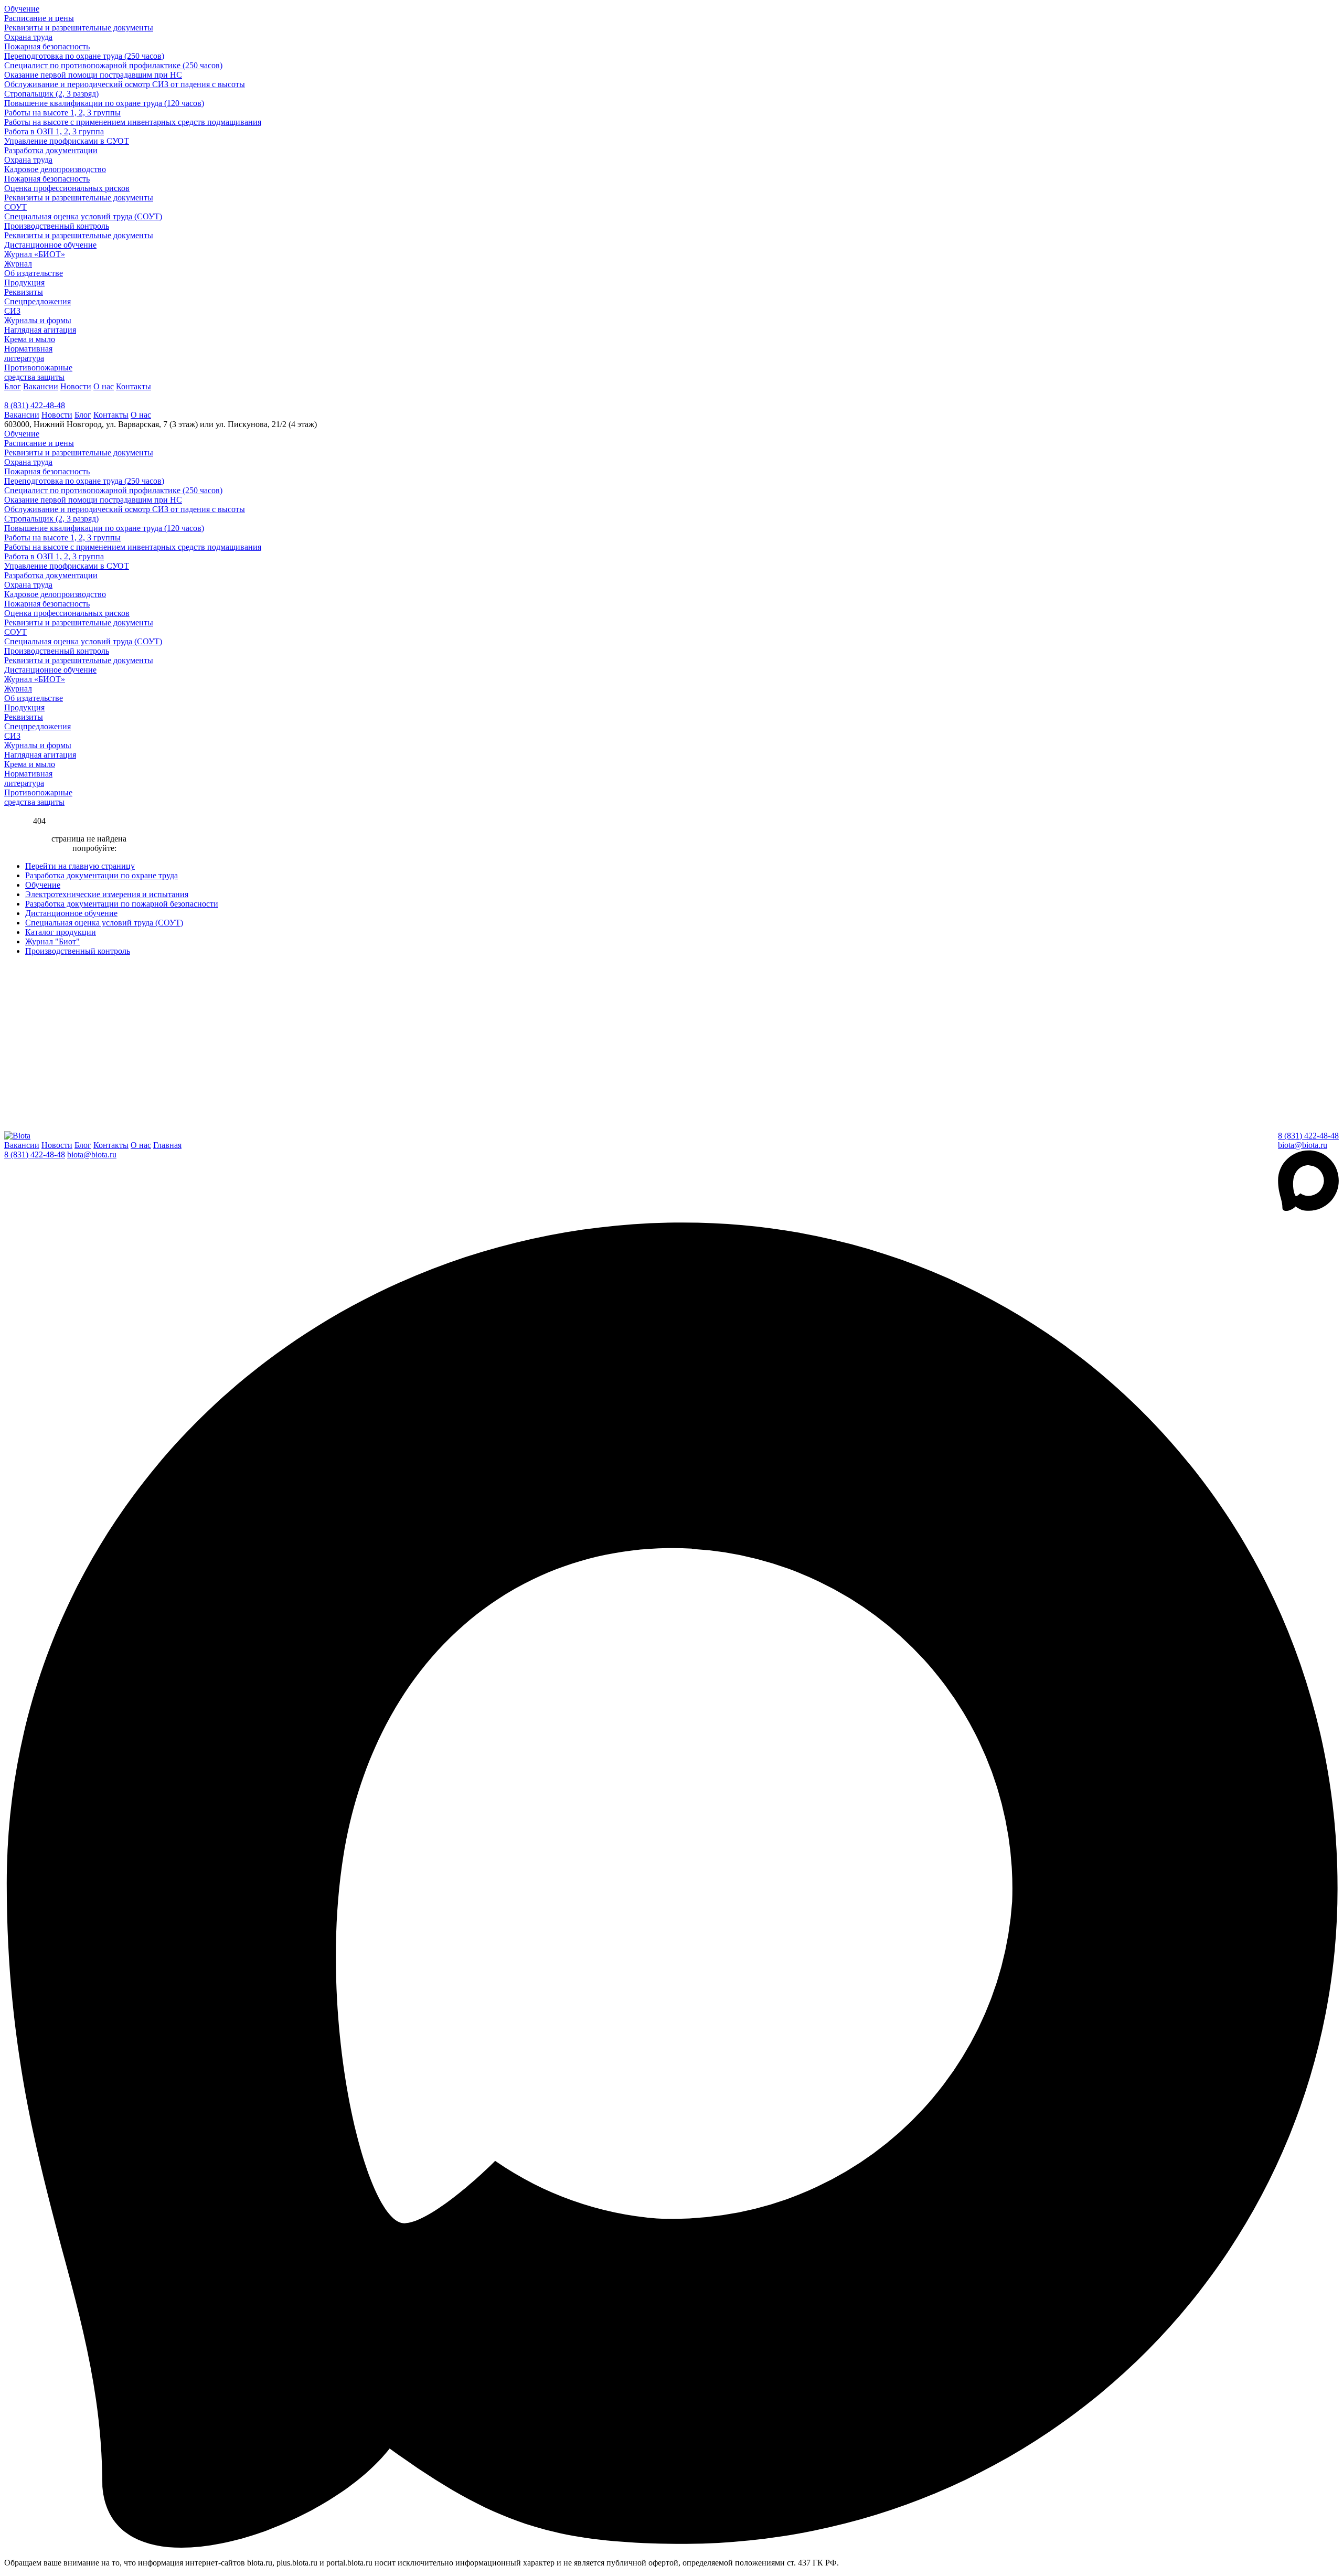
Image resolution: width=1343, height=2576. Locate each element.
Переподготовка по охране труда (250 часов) (84, 56)
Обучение (22, 9)
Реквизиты (24, 292)
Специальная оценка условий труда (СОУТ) (83, 216)
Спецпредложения (38, 301)
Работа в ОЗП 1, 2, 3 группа (54, 131)
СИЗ (12, 311)
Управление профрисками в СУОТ (67, 141)
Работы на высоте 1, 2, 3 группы (62, 113)
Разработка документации (51, 150)
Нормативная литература (28, 353)
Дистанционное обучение (50, 245)
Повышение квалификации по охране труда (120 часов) (104, 103)
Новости (76, 386)
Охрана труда (28, 37)
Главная (167, 1145)
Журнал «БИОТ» (35, 254)
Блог (13, 386)
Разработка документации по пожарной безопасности (122, 904)
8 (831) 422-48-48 (35, 405)
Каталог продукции (61, 932)
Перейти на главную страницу (80, 866)
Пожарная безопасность (47, 46)
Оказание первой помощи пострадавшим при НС (93, 75)
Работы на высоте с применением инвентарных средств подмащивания (133, 122)
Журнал (18, 264)
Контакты (134, 386)
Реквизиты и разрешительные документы (79, 28)
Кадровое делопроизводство (55, 169)
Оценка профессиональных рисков (67, 188)
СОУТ (15, 207)
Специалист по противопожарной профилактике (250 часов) (113, 65)
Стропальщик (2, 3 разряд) (51, 94)
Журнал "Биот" (52, 941)
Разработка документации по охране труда (102, 875)
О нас (104, 386)
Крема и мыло (30, 339)
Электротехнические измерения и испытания (107, 894)
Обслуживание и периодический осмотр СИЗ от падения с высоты (125, 84)
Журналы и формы (38, 320)
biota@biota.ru (1303, 1145)
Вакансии (41, 386)
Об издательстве (34, 273)
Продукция (24, 283)
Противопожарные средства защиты (38, 372)
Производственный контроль (57, 226)
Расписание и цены (39, 18)
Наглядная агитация (40, 330)
